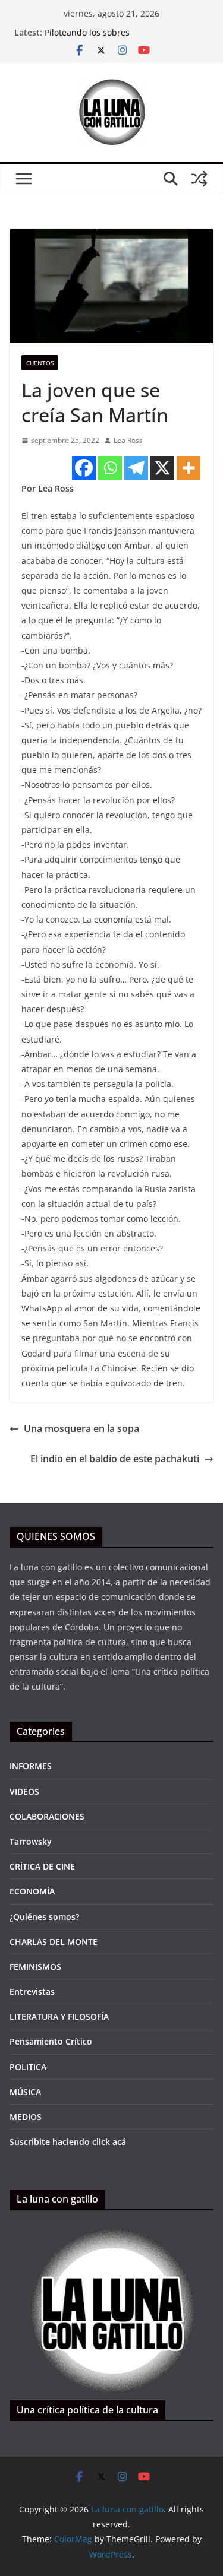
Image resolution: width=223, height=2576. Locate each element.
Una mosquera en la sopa (81, 1428)
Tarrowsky (31, 1841)
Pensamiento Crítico (51, 2041)
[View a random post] (199, 179)
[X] (162, 468)
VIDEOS (24, 1791)
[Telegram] (136, 468)
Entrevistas (32, 1992)
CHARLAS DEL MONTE (54, 1942)
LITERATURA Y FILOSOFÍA (59, 2016)
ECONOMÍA (32, 1891)
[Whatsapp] (110, 468)
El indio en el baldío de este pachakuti (115, 1459)
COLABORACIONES (47, 1816)
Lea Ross (128, 440)
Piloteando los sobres (87, 32)
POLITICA (28, 2067)
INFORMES (31, 1766)
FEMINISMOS (35, 1967)
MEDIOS (26, 2117)
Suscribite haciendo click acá (68, 2142)
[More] (189, 468)
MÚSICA (25, 2092)
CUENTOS (40, 363)
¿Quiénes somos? (44, 1917)
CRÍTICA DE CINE (42, 1866)
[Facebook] (84, 468)
